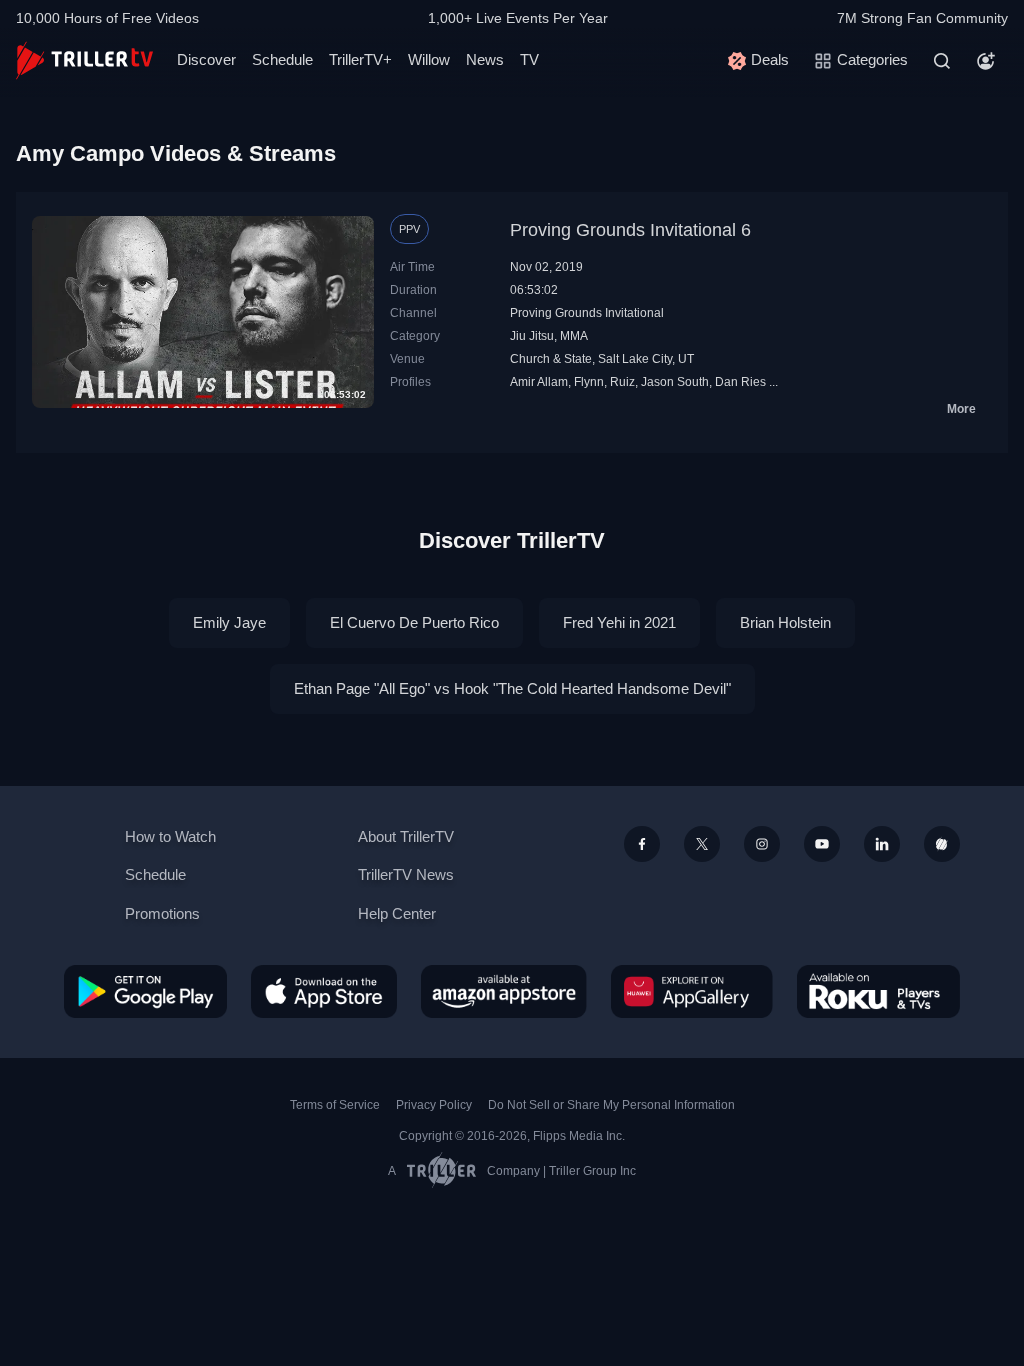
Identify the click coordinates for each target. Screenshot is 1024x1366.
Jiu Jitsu (532, 336)
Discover (206, 59)
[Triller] (942, 844)
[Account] (986, 61)
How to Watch (170, 836)
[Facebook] (642, 844)
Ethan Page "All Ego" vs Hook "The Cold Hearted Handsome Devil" (512, 688)
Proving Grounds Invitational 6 (630, 230)
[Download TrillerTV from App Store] (324, 991)
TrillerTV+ (360, 59)
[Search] (942, 61)
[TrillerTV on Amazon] (504, 991)
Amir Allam (539, 382)
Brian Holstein (785, 622)
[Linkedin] (882, 844)
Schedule (282, 59)
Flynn (589, 382)
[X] (702, 844)
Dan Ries (740, 382)
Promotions (162, 913)
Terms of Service (335, 1105)
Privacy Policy (434, 1105)
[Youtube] (822, 844)
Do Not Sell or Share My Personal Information (611, 1105)
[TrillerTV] (84, 60)
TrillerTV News (406, 874)
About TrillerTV (406, 836)
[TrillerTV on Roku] (878, 991)
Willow (429, 59)
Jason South (675, 382)
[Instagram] (762, 844)
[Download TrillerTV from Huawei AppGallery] (692, 991)
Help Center (397, 913)
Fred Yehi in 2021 (619, 622)
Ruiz (622, 382)
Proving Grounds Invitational (587, 313)
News (485, 59)
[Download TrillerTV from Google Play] (145, 991)
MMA (574, 336)
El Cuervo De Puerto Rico (414, 622)
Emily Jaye (229, 622)
